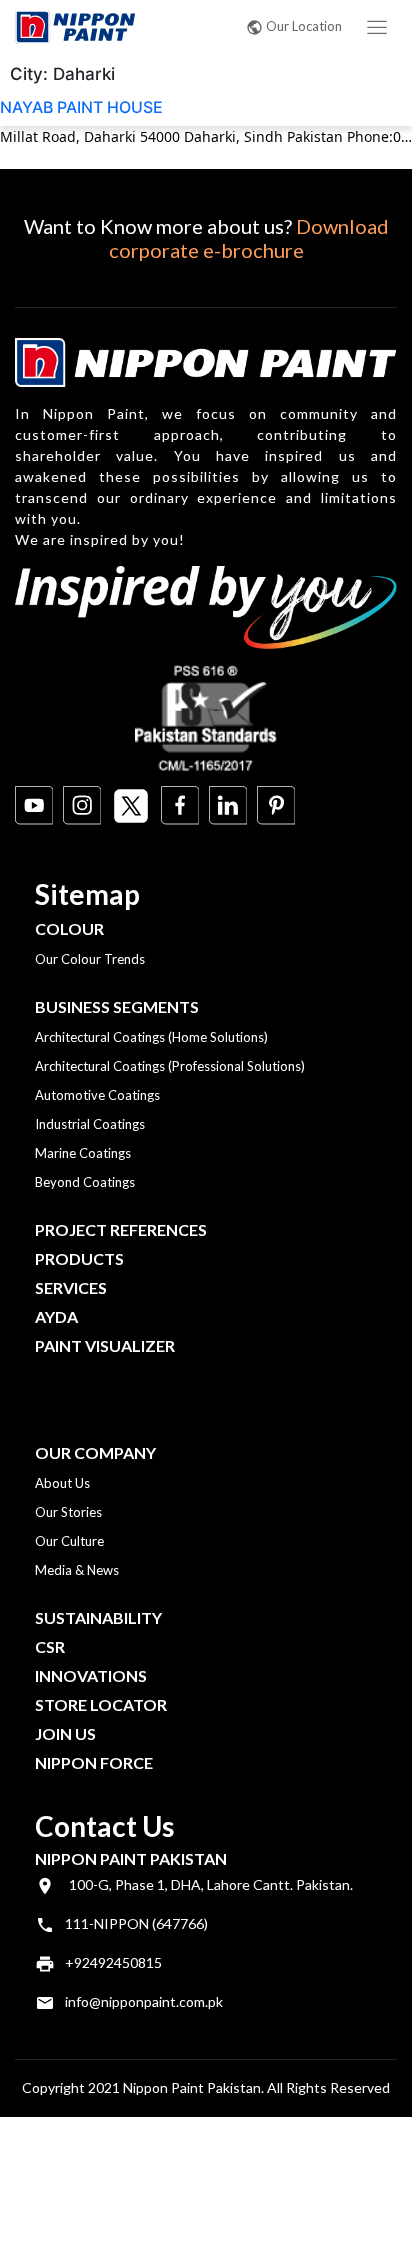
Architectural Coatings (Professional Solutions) (170, 1066)
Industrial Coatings (90, 1124)
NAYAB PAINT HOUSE (81, 107)
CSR (50, 1646)
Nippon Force (94, 1762)
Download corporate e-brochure (249, 238)
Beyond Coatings (85, 1182)
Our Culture (69, 1541)
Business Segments (117, 1006)
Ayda (56, 1316)
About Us (62, 1483)
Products (79, 1258)
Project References (121, 1229)
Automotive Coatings (97, 1095)
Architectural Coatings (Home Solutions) (151, 1037)
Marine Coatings (83, 1153)
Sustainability (98, 1617)
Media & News (77, 1570)
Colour (69, 928)
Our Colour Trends (90, 959)
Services (71, 1287)
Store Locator (101, 1704)
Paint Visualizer (105, 1345)
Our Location (304, 26)
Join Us (65, 1733)
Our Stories (68, 1512)
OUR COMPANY (95, 1452)
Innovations (91, 1675)
